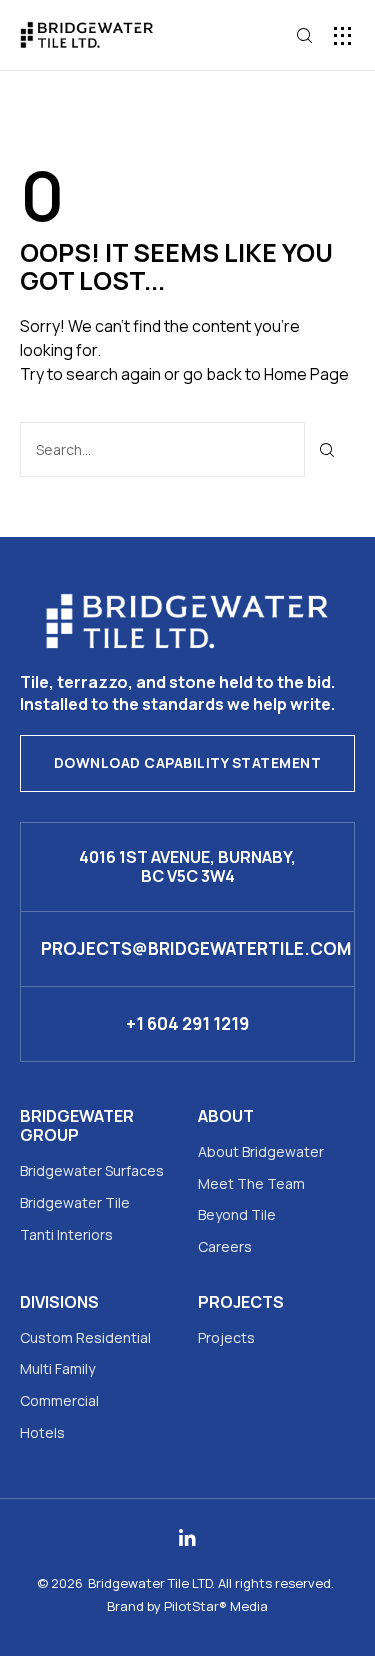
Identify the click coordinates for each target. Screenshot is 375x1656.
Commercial (59, 1400)
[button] (342, 35)
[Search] (327, 449)
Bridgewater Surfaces (92, 1170)
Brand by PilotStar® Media (187, 1606)
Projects (226, 1337)
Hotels (42, 1432)
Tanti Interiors (66, 1234)
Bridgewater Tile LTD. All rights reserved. (211, 1583)
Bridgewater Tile (75, 1202)
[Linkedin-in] (187, 1538)
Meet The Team (251, 1183)
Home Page (306, 374)
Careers (225, 1246)
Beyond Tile (237, 1214)
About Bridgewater (261, 1151)
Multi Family (57, 1368)
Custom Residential (85, 1337)
